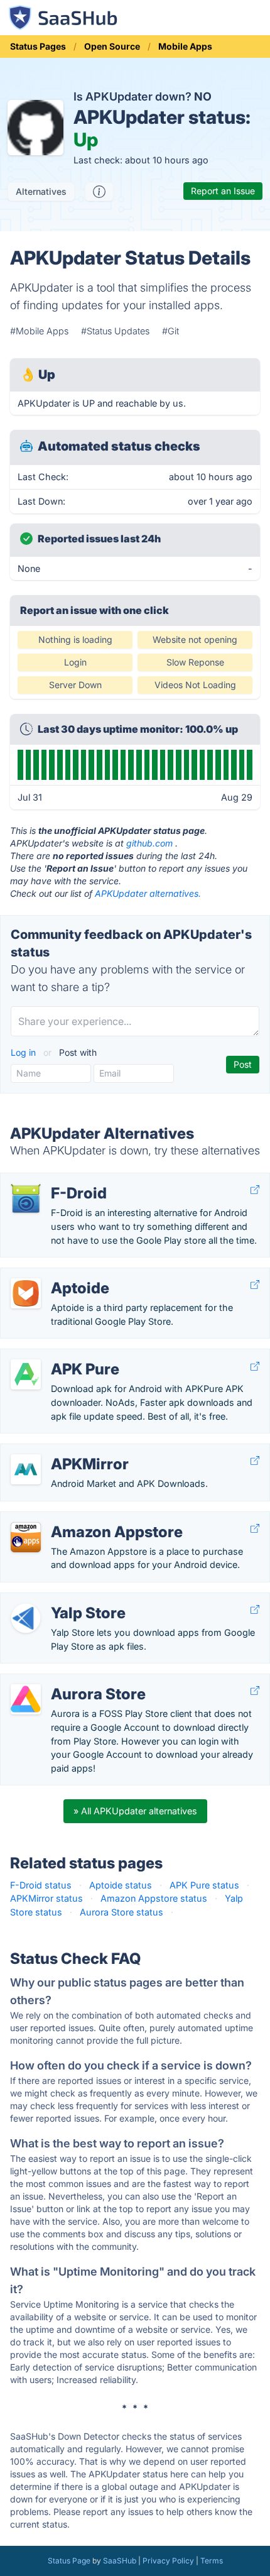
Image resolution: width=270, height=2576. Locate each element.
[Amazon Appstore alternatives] (26, 1537)
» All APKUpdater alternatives (135, 1811)
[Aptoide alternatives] (26, 1293)
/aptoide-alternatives (55, 1275)
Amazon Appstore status (154, 1898)
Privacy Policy (168, 2561)
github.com (149, 843)
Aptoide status (121, 1885)
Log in (24, 1052)
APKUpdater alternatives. (148, 893)
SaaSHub (120, 2561)
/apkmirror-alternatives (59, 1451)
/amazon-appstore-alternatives (77, 1519)
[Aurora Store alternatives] (26, 1699)
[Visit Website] (255, 1190)
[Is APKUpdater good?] (99, 192)
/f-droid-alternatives (53, 1180)
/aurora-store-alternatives (66, 1681)
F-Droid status (41, 1885)
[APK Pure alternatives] (26, 1374)
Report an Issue (223, 191)
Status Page (69, 2561)
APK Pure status (204, 1885)
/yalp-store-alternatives (61, 1600)
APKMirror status (46, 1898)
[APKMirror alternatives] (26, 1469)
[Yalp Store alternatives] (26, 1618)
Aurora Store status (121, 1912)
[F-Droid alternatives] (26, 1198)
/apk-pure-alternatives (58, 1356)
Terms (212, 2561)
